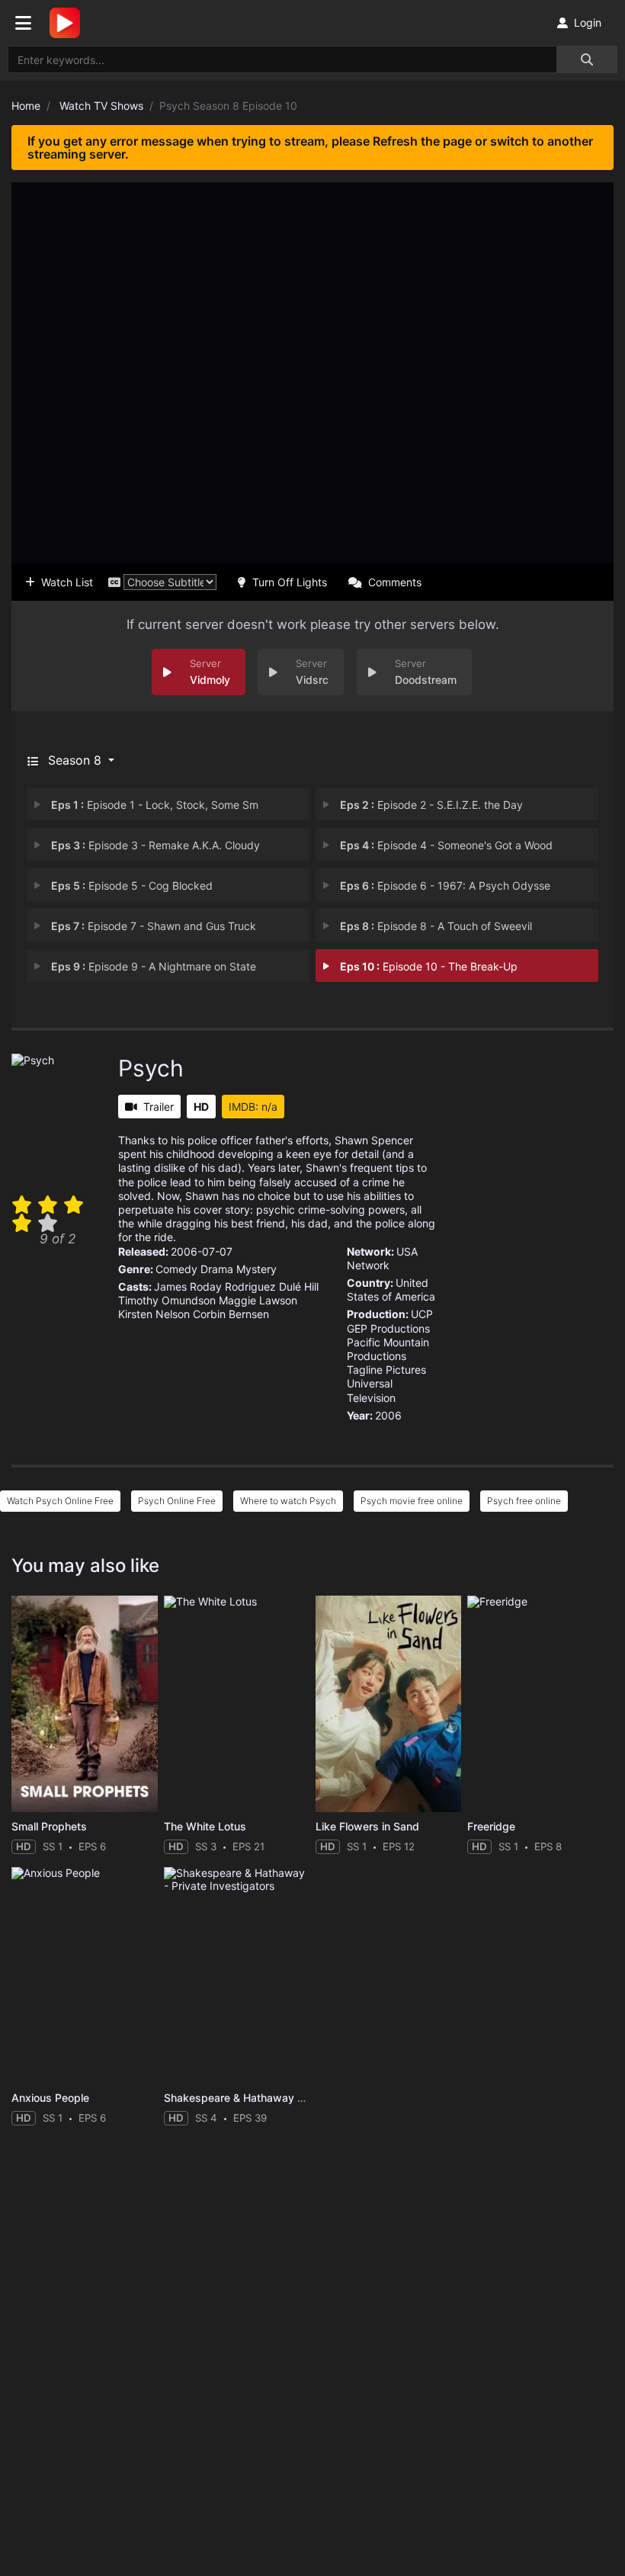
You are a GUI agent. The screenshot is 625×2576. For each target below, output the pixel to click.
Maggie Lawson (258, 1300)
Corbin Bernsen (231, 1314)
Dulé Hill (299, 1286)
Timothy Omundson (167, 1300)
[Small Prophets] (84, 1703)
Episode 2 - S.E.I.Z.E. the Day (431, 805)
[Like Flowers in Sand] (388, 1703)
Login (588, 22)
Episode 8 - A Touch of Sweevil (436, 926)
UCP (422, 1314)
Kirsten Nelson (154, 1314)
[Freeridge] (540, 1703)
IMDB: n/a (253, 1107)
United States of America (391, 1290)
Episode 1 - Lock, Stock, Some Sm (155, 805)
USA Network (382, 1258)
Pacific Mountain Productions (388, 1349)
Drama (217, 1269)
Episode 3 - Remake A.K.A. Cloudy (155, 845)
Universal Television (371, 1390)
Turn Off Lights (290, 582)
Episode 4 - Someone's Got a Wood (446, 845)
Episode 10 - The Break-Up (429, 966)
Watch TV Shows (101, 106)
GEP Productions (388, 1328)
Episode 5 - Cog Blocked (132, 885)
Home (26, 106)
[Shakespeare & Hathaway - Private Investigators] (237, 1975)
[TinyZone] (69, 23)
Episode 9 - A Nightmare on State (154, 966)
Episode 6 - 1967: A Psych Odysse (445, 885)
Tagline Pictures (386, 1370)
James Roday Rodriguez (215, 1286)
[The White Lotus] (237, 1703)
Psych (151, 1068)
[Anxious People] (84, 1975)
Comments (395, 582)
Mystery (256, 1269)
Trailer (159, 1107)
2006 (388, 1415)
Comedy (176, 1269)
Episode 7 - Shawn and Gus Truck (154, 926)
